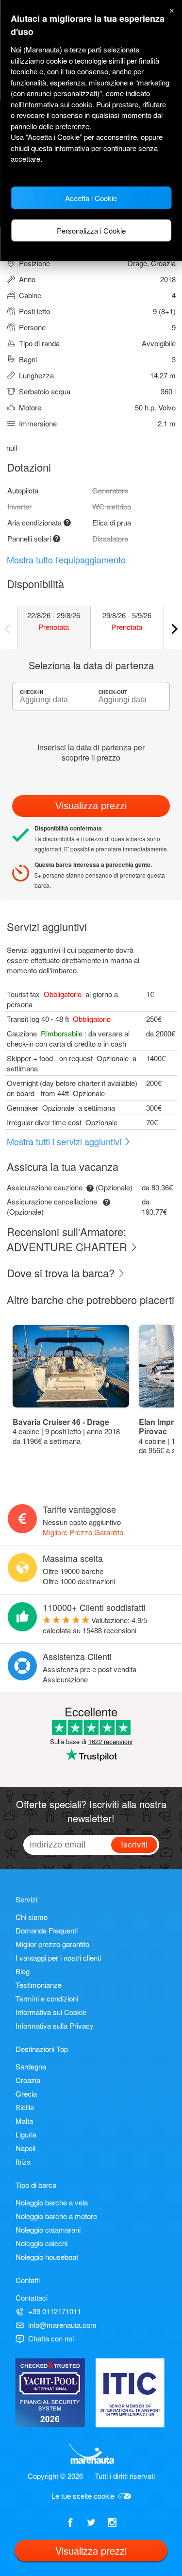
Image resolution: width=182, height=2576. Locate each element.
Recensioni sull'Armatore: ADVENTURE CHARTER (68, 1239)
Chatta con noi (51, 2338)
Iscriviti (134, 1844)
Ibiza (23, 2161)
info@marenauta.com (62, 2325)
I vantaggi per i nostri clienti (58, 1957)
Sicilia (25, 2107)
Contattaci (32, 2297)
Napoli (25, 2148)
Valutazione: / (95, 1625)
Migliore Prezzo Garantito (83, 1532)
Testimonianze (39, 1985)
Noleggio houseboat (47, 2257)
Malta (24, 2121)
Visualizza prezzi (91, 806)
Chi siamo (32, 1917)
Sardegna (31, 2066)
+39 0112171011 (55, 2311)
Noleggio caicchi (41, 2243)
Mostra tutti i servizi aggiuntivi (65, 1141)
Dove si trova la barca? (62, 1273)
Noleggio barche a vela (52, 2202)
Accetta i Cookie (91, 198)
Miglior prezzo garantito (52, 1944)
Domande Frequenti (47, 1930)
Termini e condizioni (47, 1998)
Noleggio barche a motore (56, 2216)
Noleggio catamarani (48, 2229)
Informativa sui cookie (58, 104)
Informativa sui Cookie (51, 2012)
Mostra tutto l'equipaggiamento (66, 559)
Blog (23, 1971)
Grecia (26, 2093)
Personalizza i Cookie (91, 230)
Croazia (28, 2080)
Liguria (26, 2134)
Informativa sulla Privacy (55, 2025)
